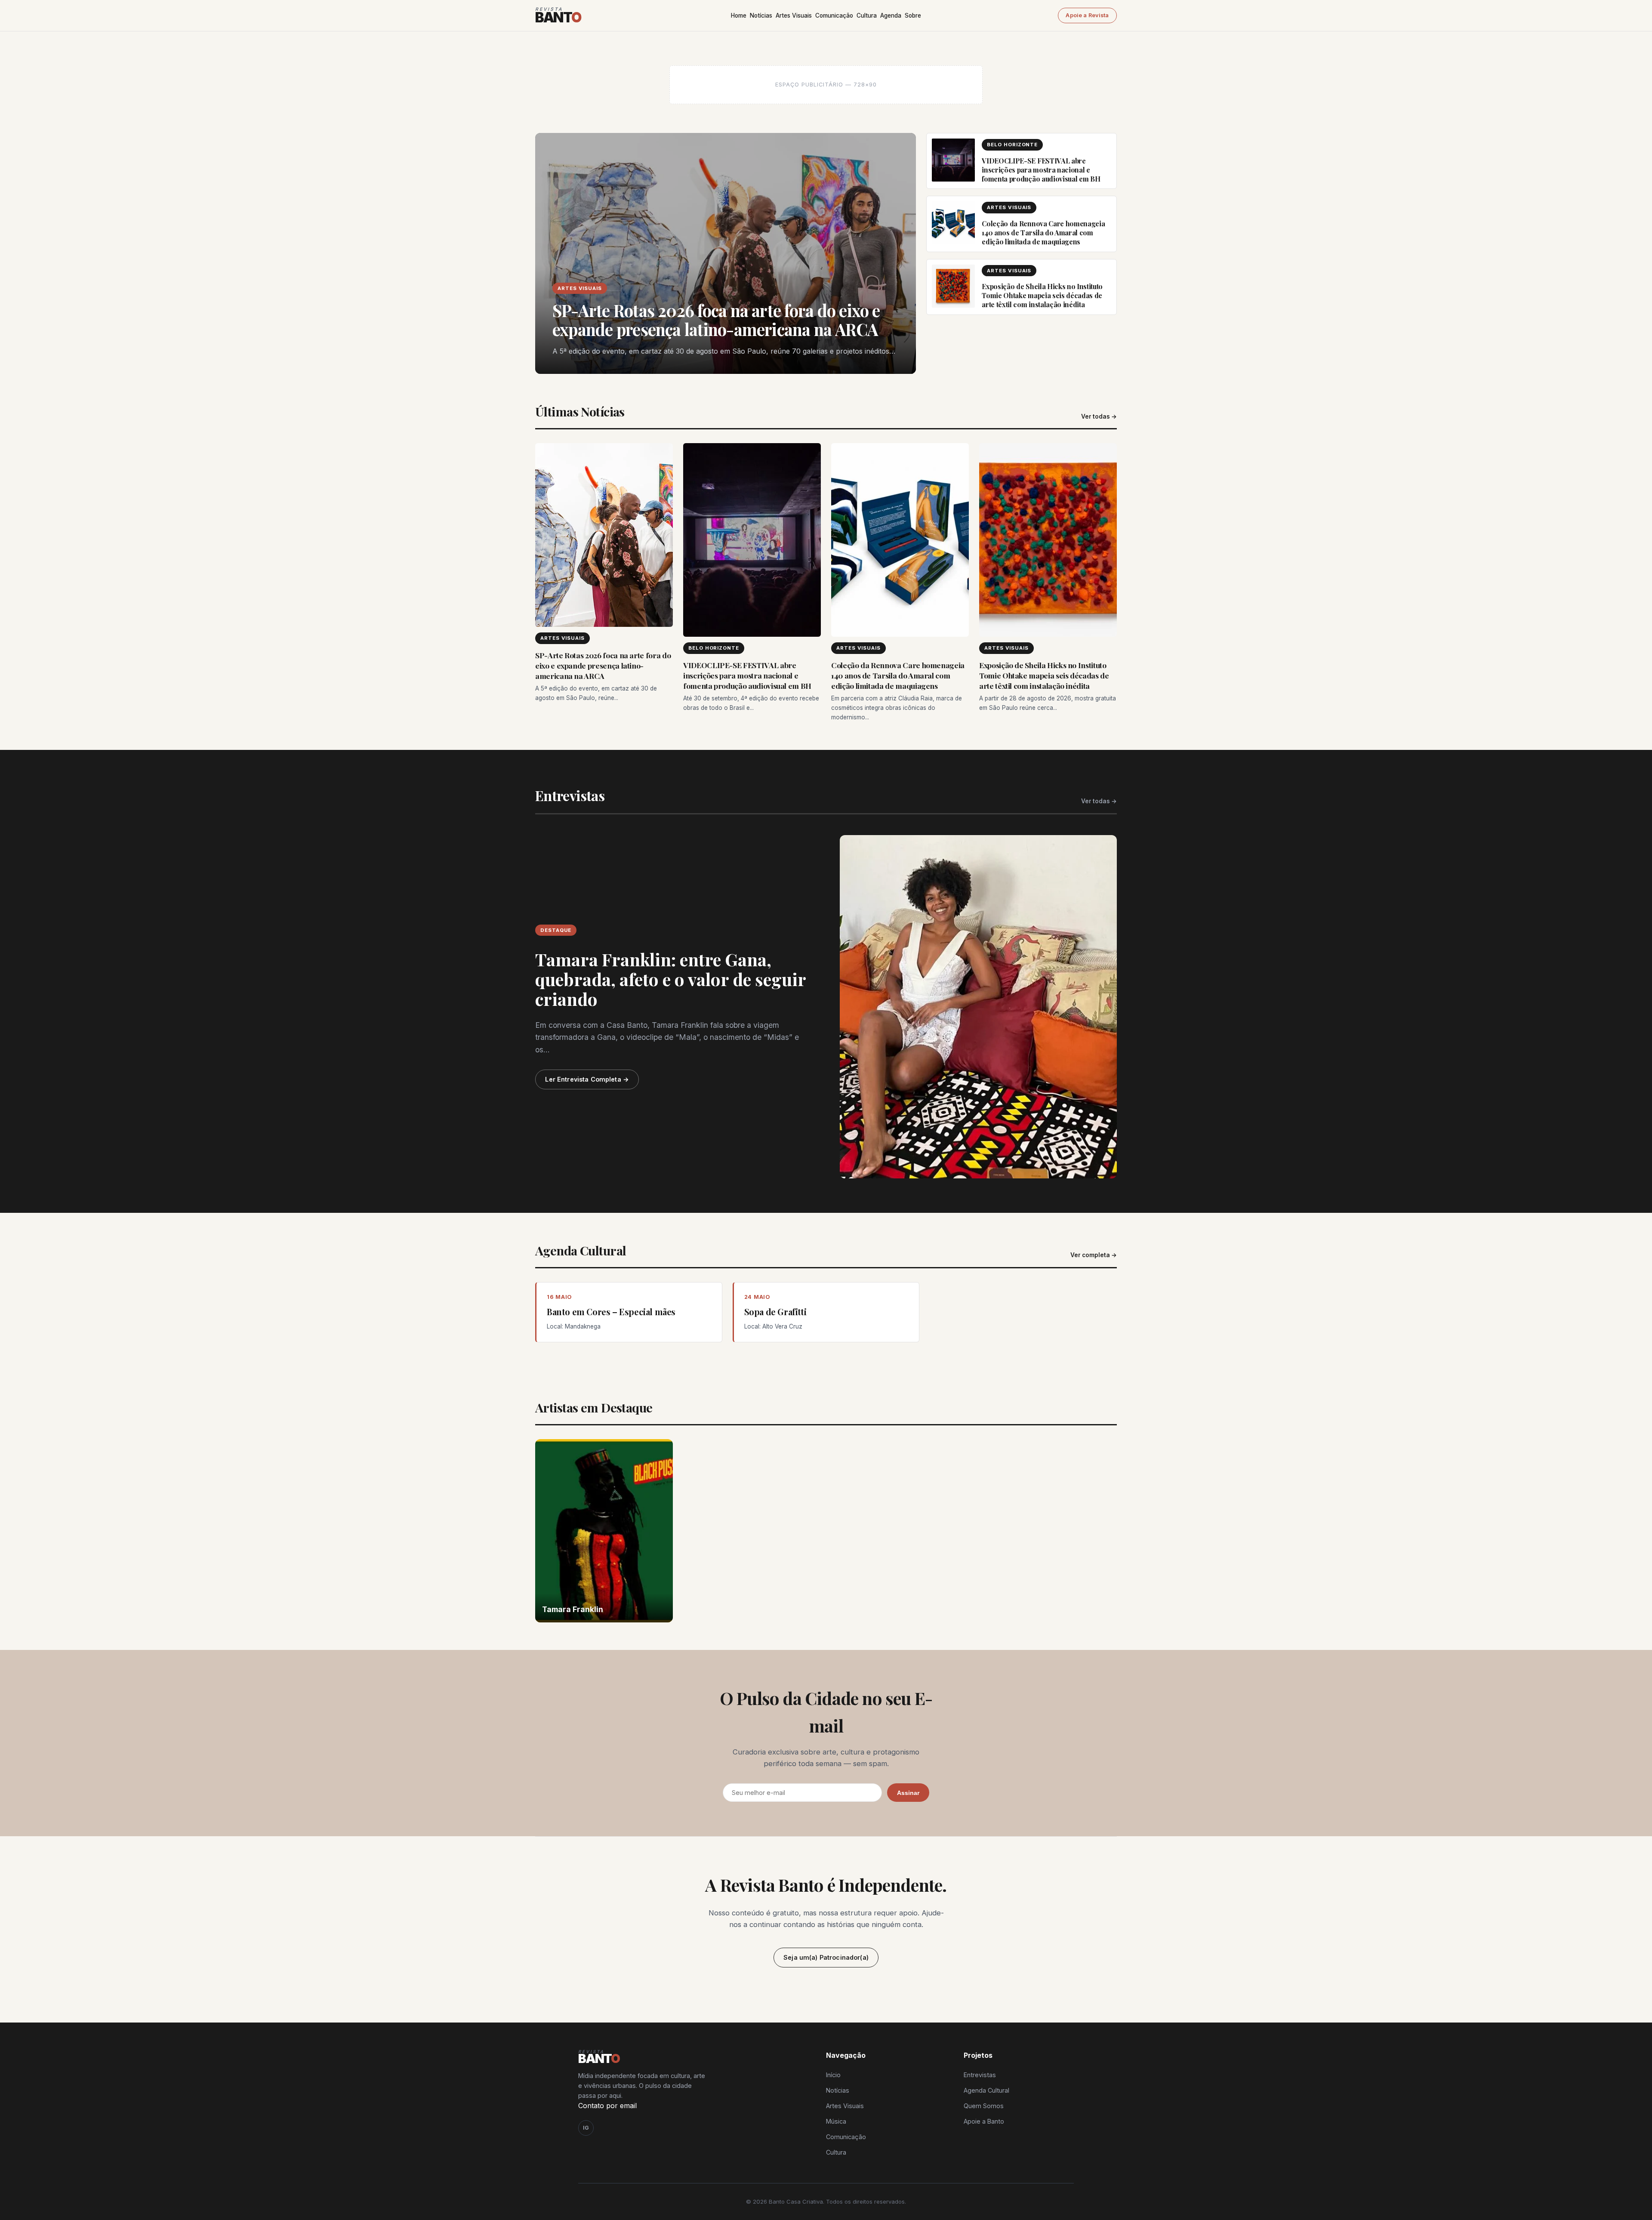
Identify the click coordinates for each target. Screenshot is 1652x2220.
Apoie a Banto (984, 2121)
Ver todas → (1099, 416)
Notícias (761, 15)
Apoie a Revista (1087, 15)
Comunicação (834, 15)
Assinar (908, 1793)
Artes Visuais (794, 15)
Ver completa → (1094, 1255)
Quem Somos (984, 2106)
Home (739, 15)
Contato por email (607, 2106)
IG (586, 2128)
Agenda (891, 15)
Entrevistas (980, 2075)
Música (836, 2121)
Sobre (913, 15)
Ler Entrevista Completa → (587, 1079)
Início (833, 2075)
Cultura (867, 15)
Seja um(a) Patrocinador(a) (826, 1957)
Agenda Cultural (986, 2090)
